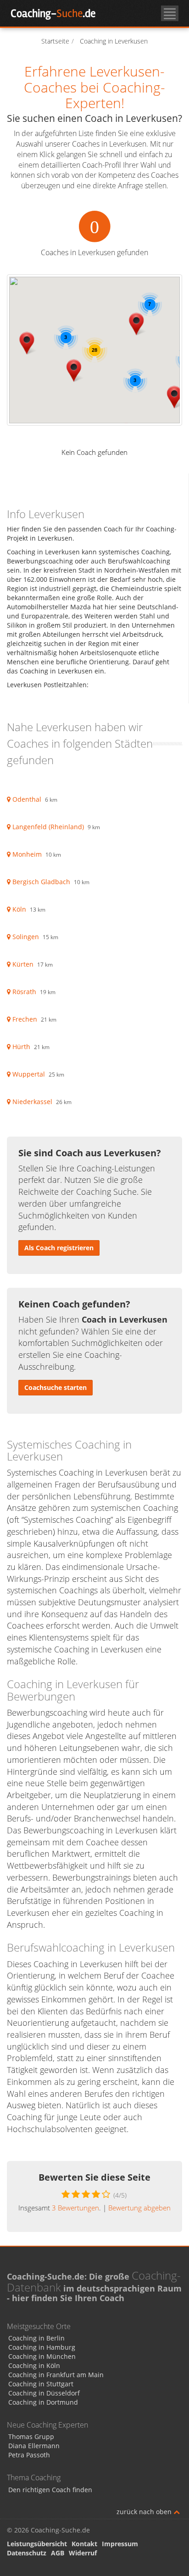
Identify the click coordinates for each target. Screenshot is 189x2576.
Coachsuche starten (56, 1387)
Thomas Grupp (31, 2437)
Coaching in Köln (34, 2365)
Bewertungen (75, 2208)
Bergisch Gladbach (41, 882)
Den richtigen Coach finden (50, 2490)
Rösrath (24, 992)
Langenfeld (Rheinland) (48, 827)
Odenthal (27, 799)
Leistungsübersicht (37, 2544)
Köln (19, 909)
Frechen (25, 1019)
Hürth (21, 1047)
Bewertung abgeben (139, 2208)
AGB (58, 2553)
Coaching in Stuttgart (41, 2384)
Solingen (26, 937)
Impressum (120, 2544)
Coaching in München (42, 2356)
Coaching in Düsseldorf (44, 2393)
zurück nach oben (145, 2512)
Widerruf (83, 2553)
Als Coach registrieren (59, 1248)
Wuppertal (29, 1074)
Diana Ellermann (34, 2446)
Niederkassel (32, 1102)
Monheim (27, 854)
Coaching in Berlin (36, 2338)
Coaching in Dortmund (43, 2402)
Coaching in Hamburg (42, 2347)
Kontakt (84, 2544)
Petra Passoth (29, 2455)
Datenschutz (27, 2553)
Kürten (23, 964)
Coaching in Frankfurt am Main (56, 2375)
